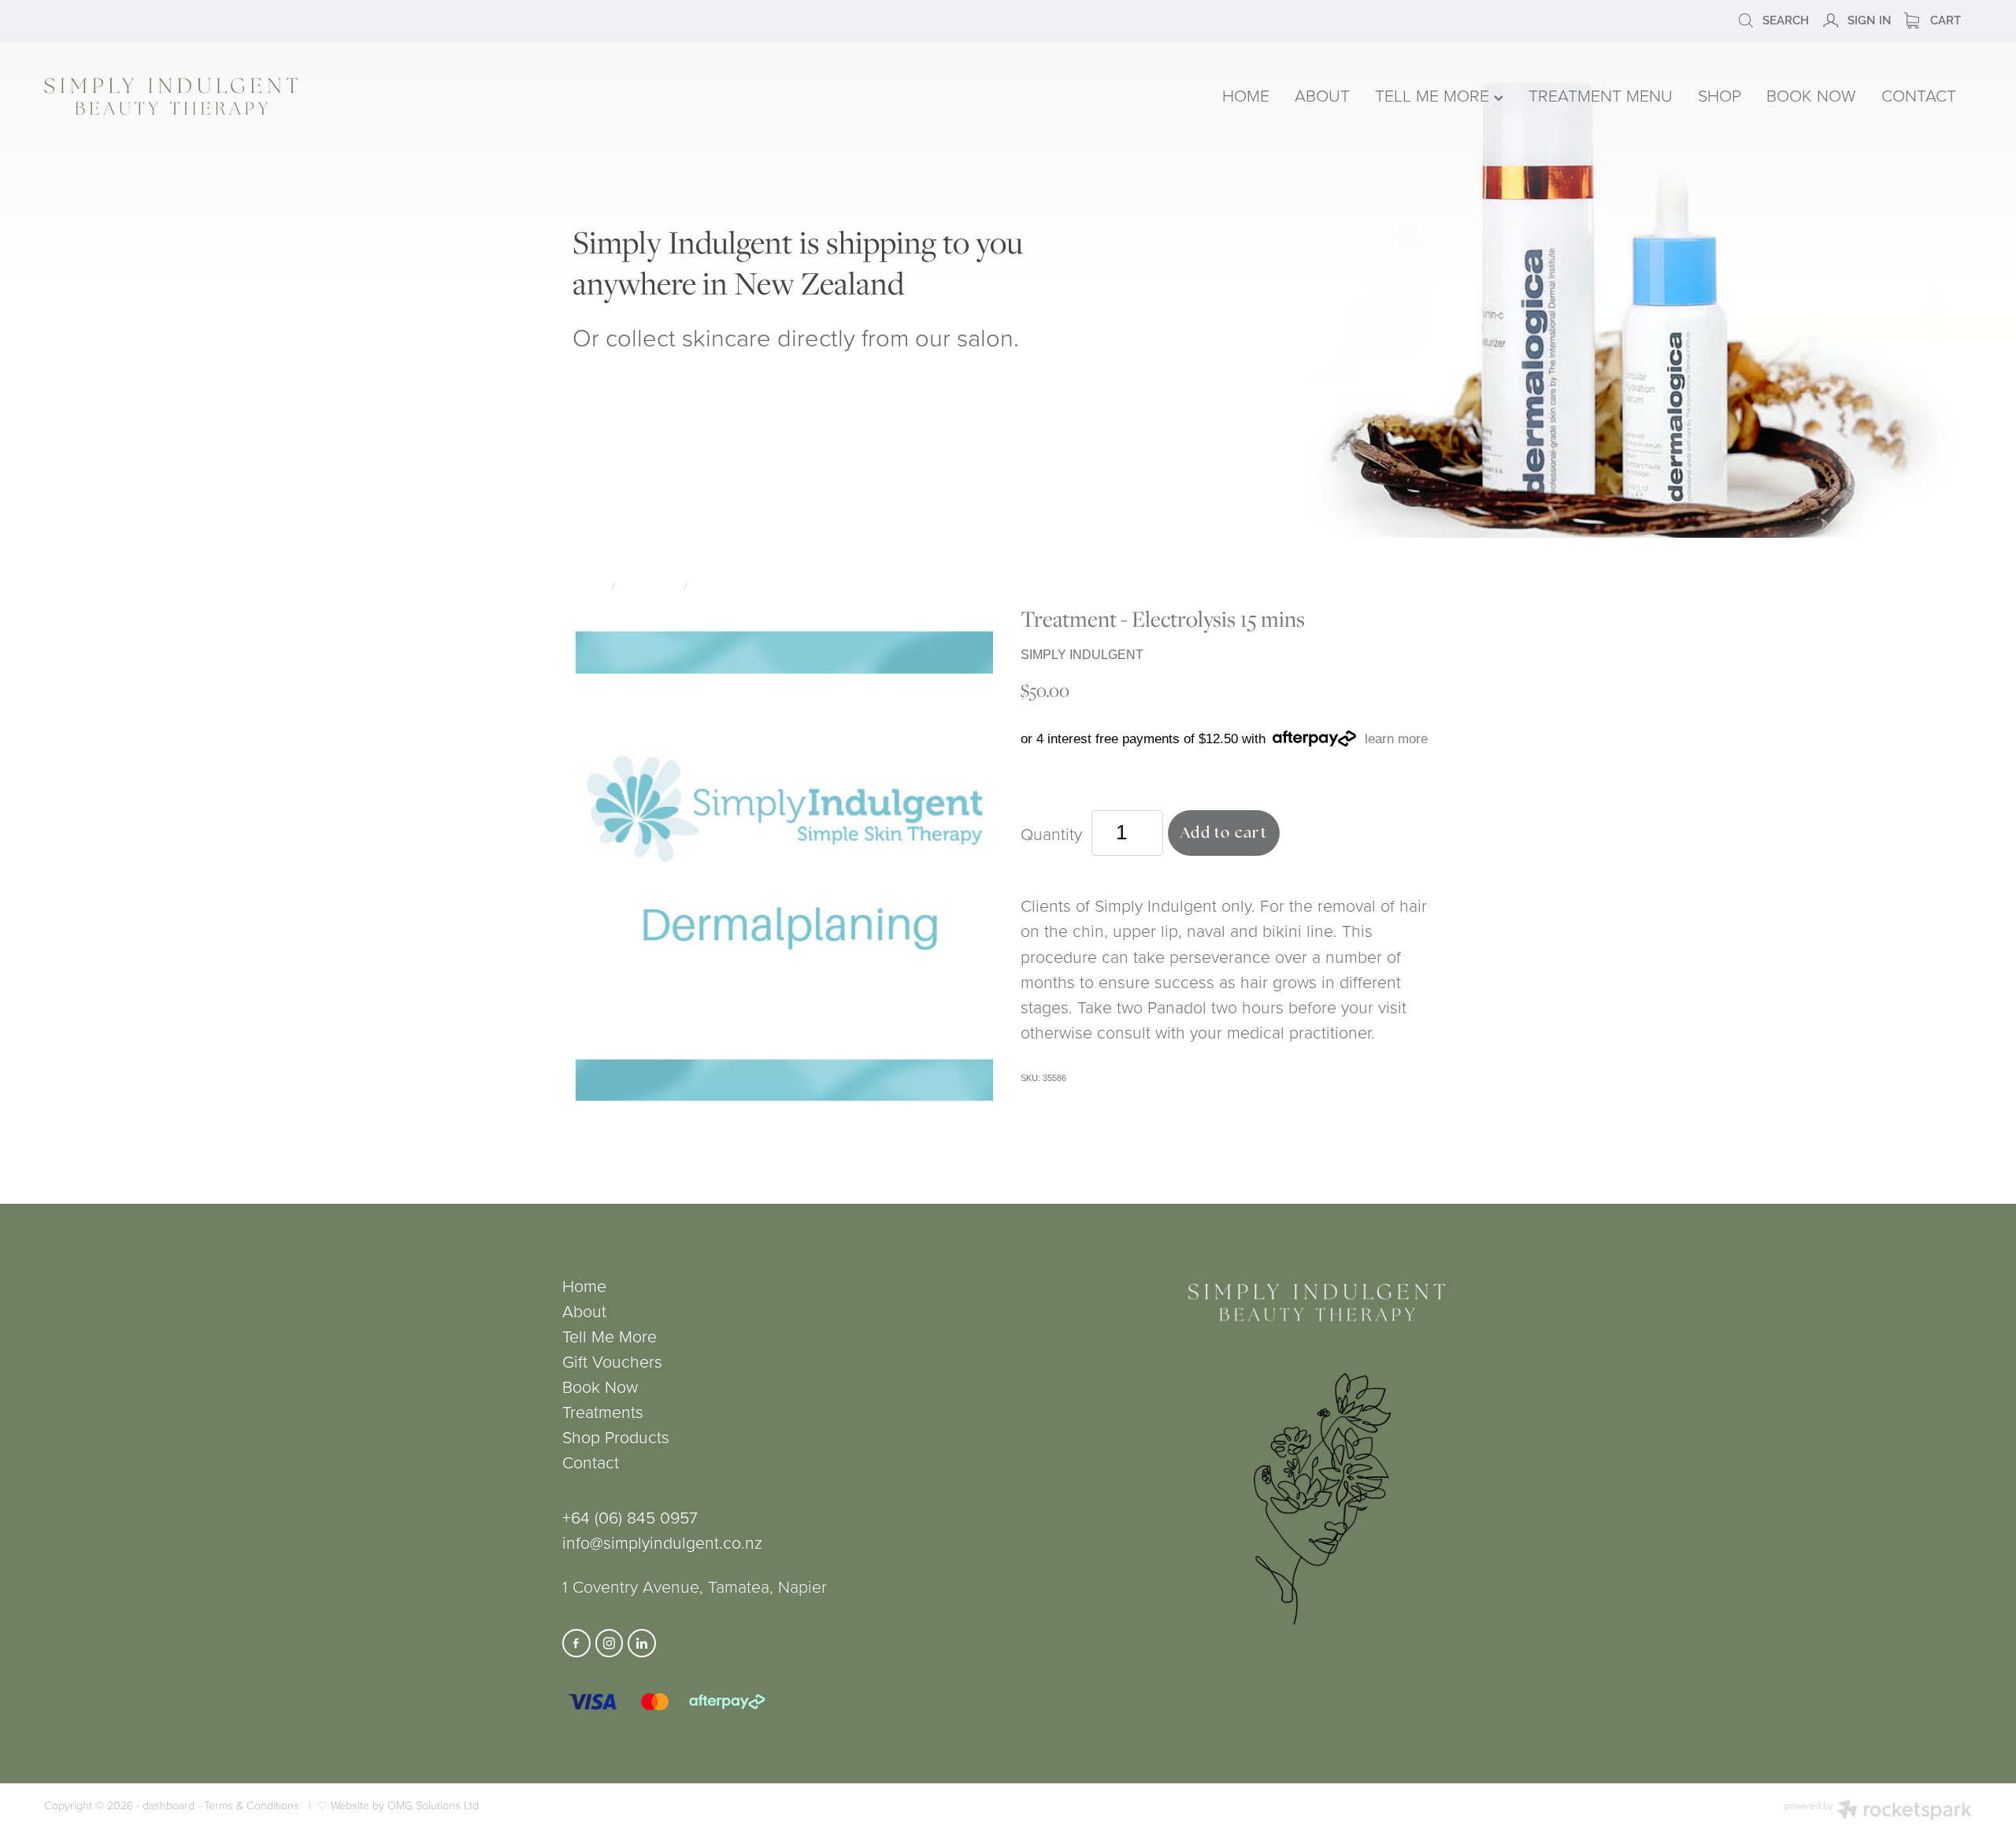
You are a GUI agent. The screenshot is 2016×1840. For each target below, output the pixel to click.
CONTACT (1919, 95)
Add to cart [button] (1224, 833)
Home (584, 1285)
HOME (1246, 95)
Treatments (650, 586)
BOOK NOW (1811, 95)
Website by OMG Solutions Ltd (405, 1805)
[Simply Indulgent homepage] (430, 96)
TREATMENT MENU (1601, 95)
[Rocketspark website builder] (1878, 1812)
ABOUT (1322, 95)
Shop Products (616, 1436)
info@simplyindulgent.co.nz (662, 1542)
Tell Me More (610, 1336)
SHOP (1720, 95)
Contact (591, 1462)
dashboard (169, 1805)
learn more (1396, 739)
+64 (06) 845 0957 (630, 1517)
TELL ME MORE (1434, 95)
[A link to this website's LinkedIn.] (642, 1643)
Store (591, 586)
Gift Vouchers (612, 1361)
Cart (1944, 19)
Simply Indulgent (737, 586)
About (584, 1311)
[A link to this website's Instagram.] (610, 1643)
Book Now (600, 1386)
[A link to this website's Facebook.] (576, 1643)
